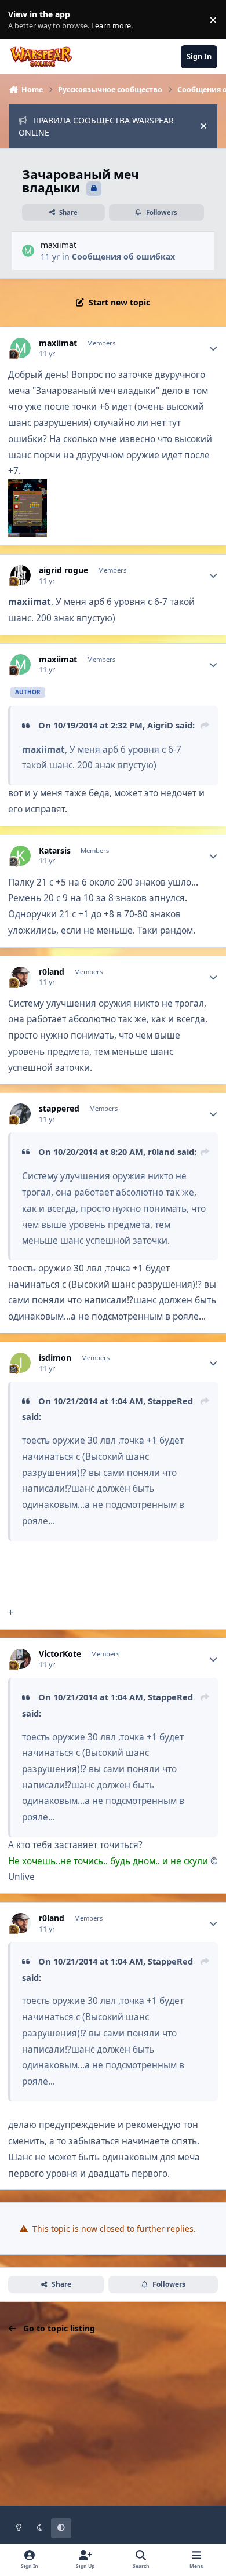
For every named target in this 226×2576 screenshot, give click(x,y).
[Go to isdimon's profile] (21, 1363)
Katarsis (55, 851)
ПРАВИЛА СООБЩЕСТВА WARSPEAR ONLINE (96, 126)
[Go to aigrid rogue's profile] (21, 575)
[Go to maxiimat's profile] (28, 251)
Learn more (22, 20)
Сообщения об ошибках (123, 256)
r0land (52, 972)
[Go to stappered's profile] (21, 1114)
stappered (59, 1109)
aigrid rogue (63, 570)
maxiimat (59, 245)
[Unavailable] (28, 487)
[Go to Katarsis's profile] (21, 856)
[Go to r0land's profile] (21, 977)
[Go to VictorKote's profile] (21, 1659)
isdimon (55, 1358)
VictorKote (60, 1654)
